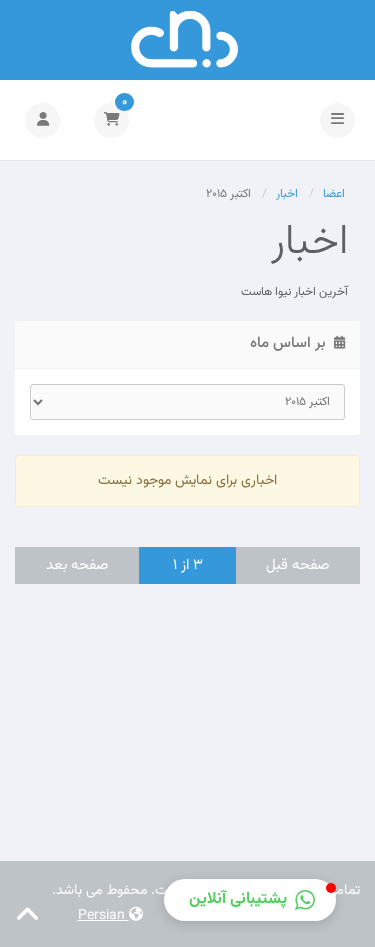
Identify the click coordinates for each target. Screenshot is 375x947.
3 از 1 (188, 565)
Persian (103, 916)
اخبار (287, 194)
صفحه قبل (298, 565)
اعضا (334, 194)
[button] (250, 900)
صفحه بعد (77, 565)
